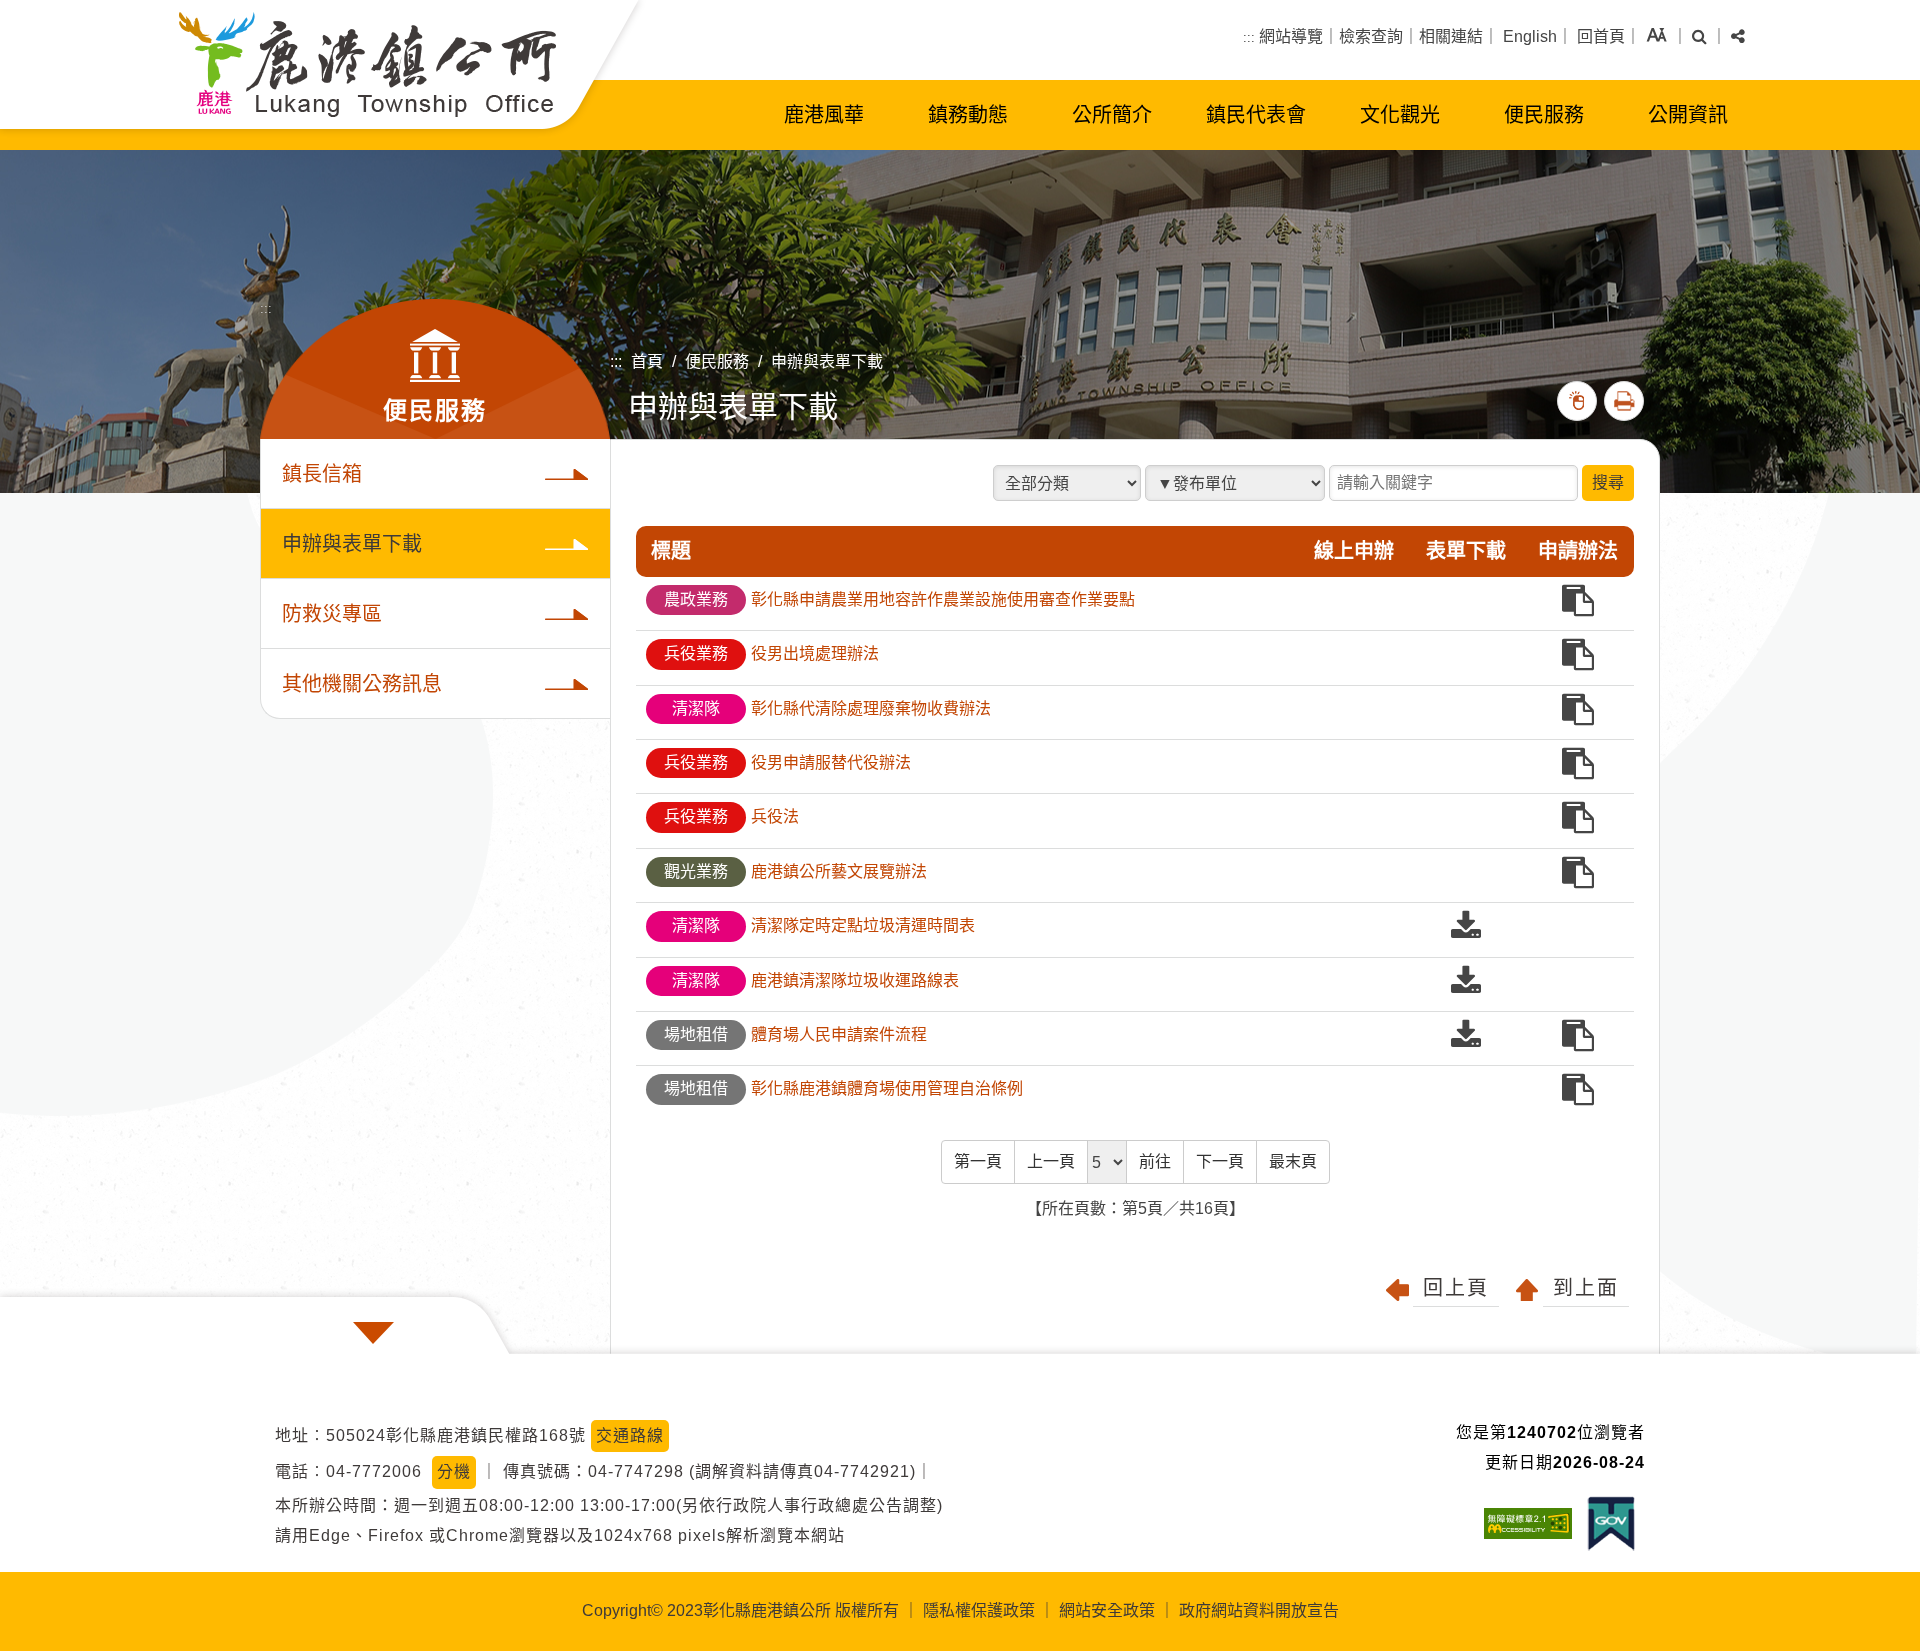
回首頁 (1601, 36)
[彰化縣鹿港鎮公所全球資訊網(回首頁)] (367, 64)
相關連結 (1451, 36)
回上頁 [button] (1456, 1288)
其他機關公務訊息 (362, 684)
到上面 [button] (1586, 1288)
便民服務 (1544, 115)
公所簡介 (1112, 115)
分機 (454, 1471)
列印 (1624, 401)
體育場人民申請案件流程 (795, 1034)
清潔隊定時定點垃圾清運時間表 (823, 925)
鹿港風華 (824, 115)
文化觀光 (1400, 115)
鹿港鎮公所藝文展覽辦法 (795, 871)
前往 (1155, 1161)
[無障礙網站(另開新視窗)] (1533, 1523)
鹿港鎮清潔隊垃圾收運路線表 (815, 980)
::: (1249, 37)
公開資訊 (1688, 115)
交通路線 (630, 1435)
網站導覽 (1291, 36)
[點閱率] (1577, 401)
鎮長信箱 (322, 474)
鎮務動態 (968, 115)
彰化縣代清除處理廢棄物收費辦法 (831, 708)
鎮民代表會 (1256, 115)
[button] (1656, 37)
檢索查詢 (1371, 36)
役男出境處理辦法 (771, 653)
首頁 (647, 361)
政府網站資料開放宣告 (1259, 1610)
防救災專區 (332, 614)
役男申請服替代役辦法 (787, 762)
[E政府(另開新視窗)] (1616, 1523)
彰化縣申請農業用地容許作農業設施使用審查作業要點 (899, 599)
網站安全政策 (1107, 1610)
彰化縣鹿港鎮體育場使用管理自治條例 (843, 1088)
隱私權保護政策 (979, 1610)
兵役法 (731, 816)
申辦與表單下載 (827, 361)
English (1530, 36)
